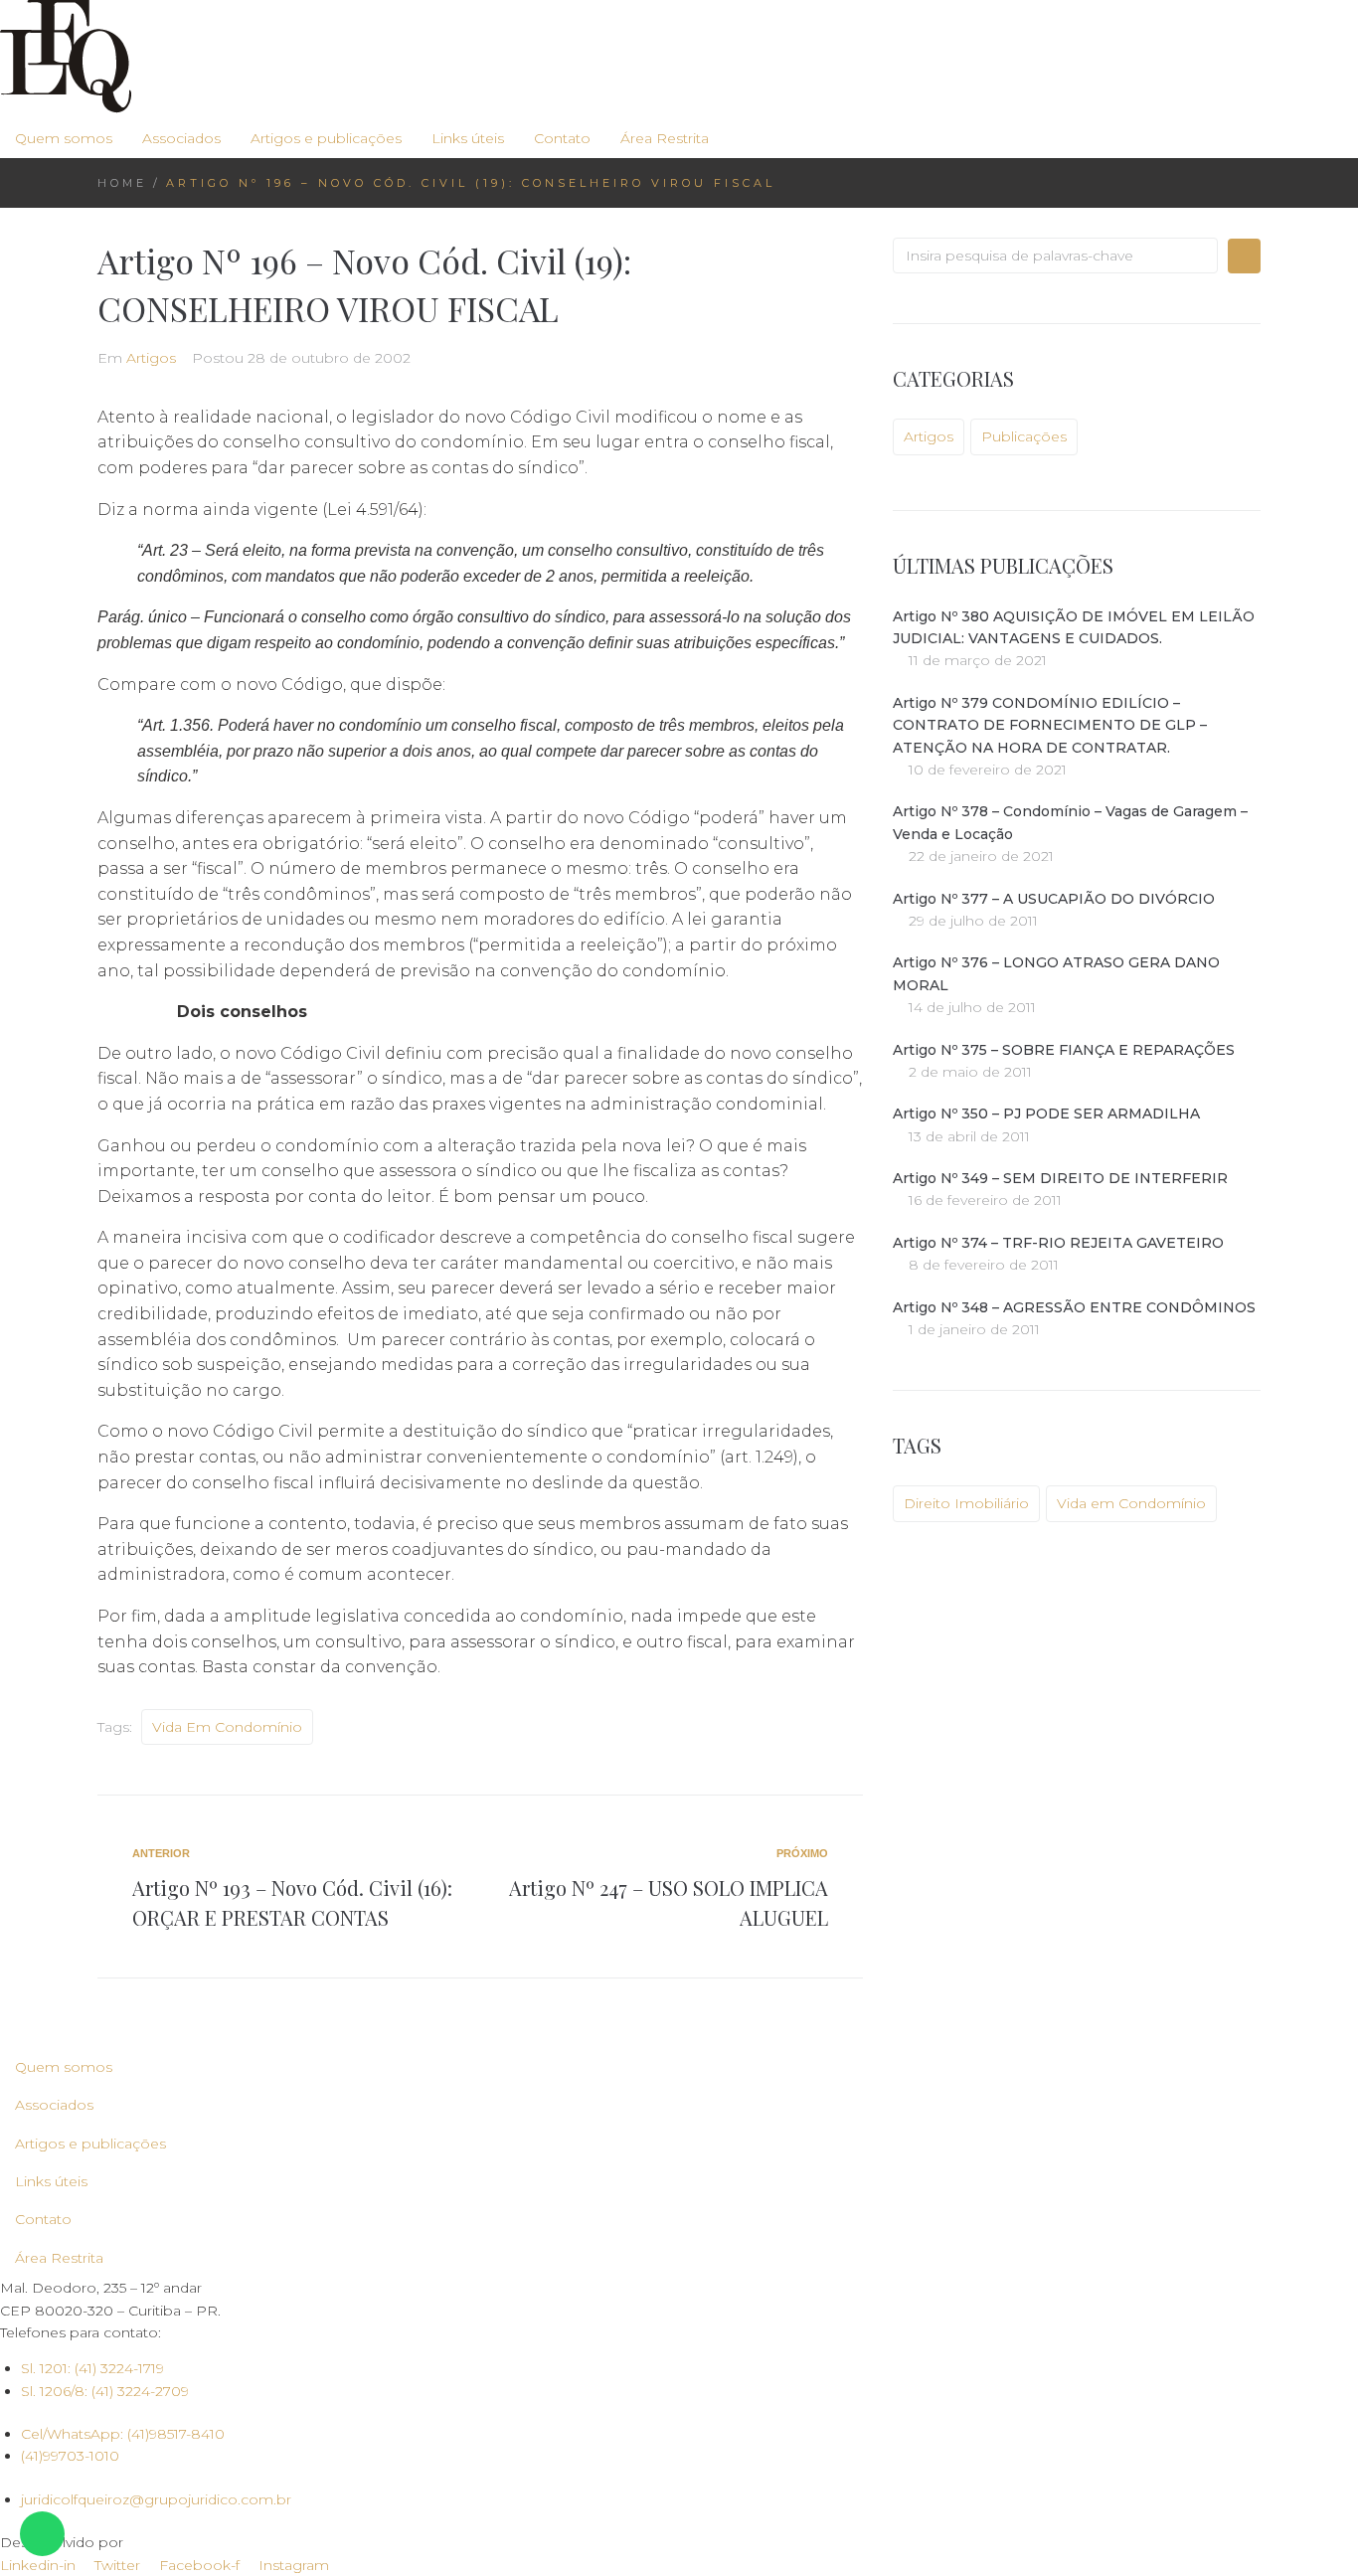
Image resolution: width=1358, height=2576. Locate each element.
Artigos (151, 358)
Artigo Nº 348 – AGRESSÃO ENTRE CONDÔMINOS (1074, 1307)
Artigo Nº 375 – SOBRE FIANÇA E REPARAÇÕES (1064, 1050)
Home (122, 183)
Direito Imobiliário (966, 1503)
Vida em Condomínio (227, 1727)
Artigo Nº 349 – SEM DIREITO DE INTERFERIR (1060, 1178)
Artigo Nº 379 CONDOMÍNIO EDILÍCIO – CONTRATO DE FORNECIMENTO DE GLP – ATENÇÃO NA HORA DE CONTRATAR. (1050, 725)
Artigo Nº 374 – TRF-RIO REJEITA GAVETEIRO (1058, 1243)
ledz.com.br (168, 2542)
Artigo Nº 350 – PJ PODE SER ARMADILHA (1046, 1114)
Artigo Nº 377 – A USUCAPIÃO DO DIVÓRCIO (1054, 899)
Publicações (1024, 436)
